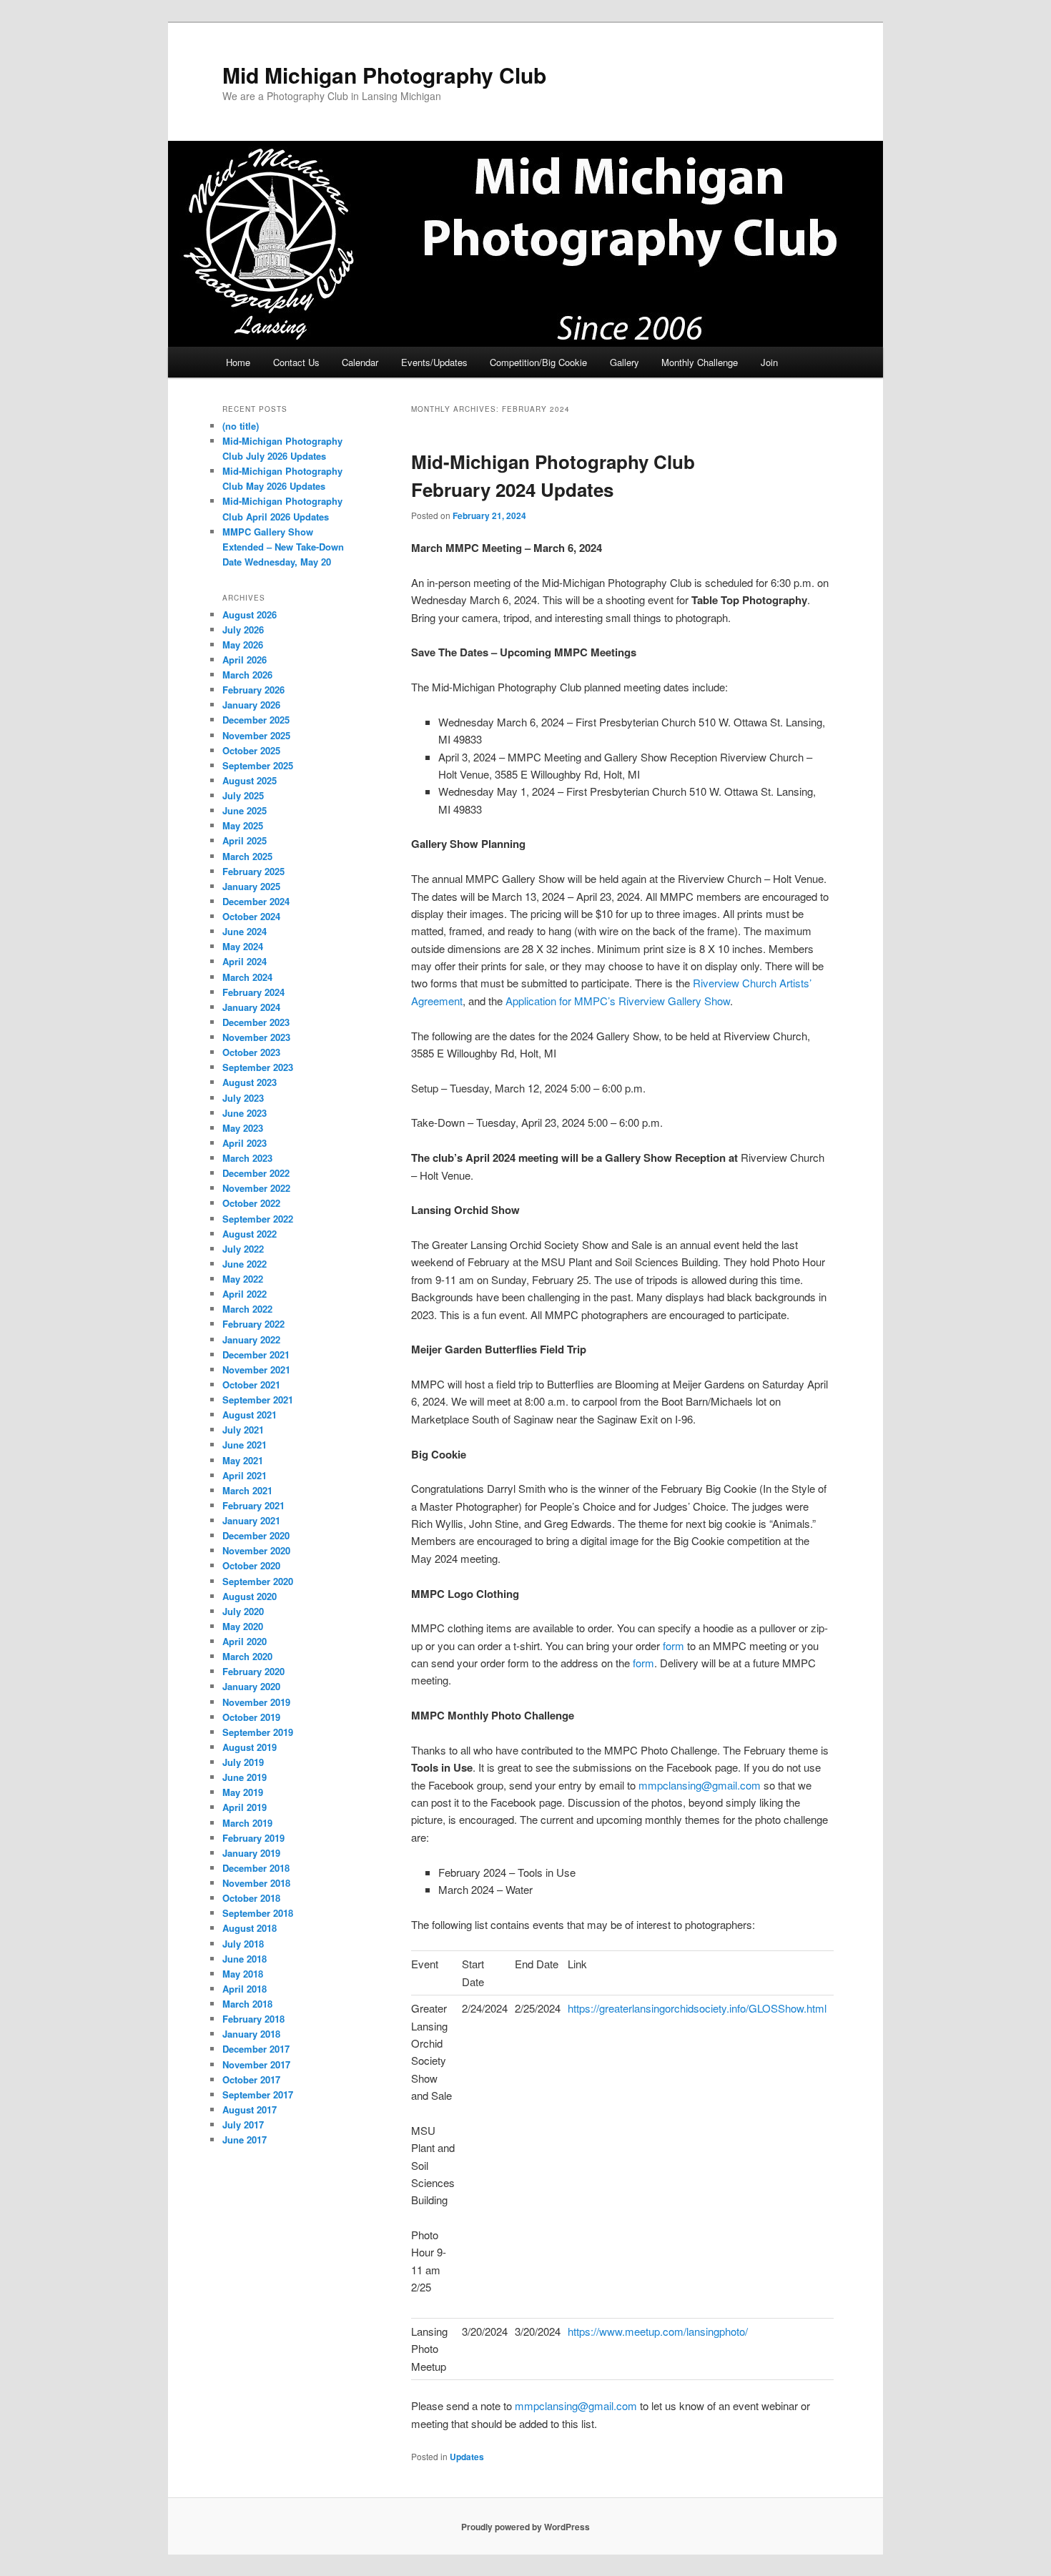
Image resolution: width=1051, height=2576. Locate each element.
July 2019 (243, 1762)
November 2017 (256, 2064)
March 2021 (247, 1490)
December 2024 (256, 901)
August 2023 (250, 1082)
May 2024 (243, 946)
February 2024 (253, 992)
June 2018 (245, 1959)
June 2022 (245, 1264)
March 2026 (247, 675)
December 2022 (256, 1173)
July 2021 (243, 1430)
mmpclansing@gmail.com (700, 1785)
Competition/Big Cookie (538, 362)
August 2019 (250, 1747)
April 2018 (245, 1989)
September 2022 (258, 1219)
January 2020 (251, 1686)
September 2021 (258, 1400)
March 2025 (247, 856)
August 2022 (250, 1234)
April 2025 (245, 840)
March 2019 (247, 1823)
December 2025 (256, 720)
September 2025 (258, 765)
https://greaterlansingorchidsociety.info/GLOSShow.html (697, 2008)
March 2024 (247, 977)
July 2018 (243, 1944)
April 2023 (245, 1143)
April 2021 (245, 1475)
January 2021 (251, 1520)
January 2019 (251, 1853)
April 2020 (245, 1641)
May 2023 (243, 1128)
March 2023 (247, 1158)
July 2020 (243, 1611)
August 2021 (250, 1415)
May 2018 (243, 1974)
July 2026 (243, 630)
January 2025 (251, 886)
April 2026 (245, 660)
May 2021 (243, 1460)
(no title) (241, 426)
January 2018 (251, 2034)
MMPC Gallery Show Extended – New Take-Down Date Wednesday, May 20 (283, 547)
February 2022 (253, 1324)
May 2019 (243, 1792)
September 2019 (258, 1732)
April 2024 (245, 961)
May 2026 (243, 645)
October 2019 (251, 1717)
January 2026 (251, 705)
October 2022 (251, 1203)
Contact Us (296, 362)
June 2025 (245, 810)
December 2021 (256, 1354)
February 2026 (253, 690)
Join (769, 362)
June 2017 (245, 2140)
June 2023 (245, 1113)
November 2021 (256, 1370)
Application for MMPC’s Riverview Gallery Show (618, 1001)
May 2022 (243, 1279)
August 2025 (250, 780)
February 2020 (253, 1671)
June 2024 (245, 931)
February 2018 (253, 2019)
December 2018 (256, 1868)
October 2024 (251, 916)
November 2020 (256, 1550)
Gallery (625, 362)
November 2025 (256, 735)
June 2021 (245, 1445)
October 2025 (251, 750)
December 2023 (256, 1022)
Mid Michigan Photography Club (384, 75)
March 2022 (247, 1309)
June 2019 (245, 1777)
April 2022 (245, 1294)
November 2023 (256, 1037)
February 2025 (253, 871)
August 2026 (250, 615)
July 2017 (243, 2125)
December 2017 (256, 2049)
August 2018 (250, 1928)
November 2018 (256, 1883)
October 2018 (251, 1898)
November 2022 (256, 1188)
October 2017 (251, 2079)
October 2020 (251, 1565)
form (673, 1645)
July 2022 (243, 1249)
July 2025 (243, 795)
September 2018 (258, 1913)
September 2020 (258, 1581)
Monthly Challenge (700, 362)
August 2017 (250, 2109)
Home (238, 362)
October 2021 (251, 1385)
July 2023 (243, 1098)
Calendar (360, 362)
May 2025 (243, 825)
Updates (467, 2457)
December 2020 (256, 1535)
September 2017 (258, 2094)
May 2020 (243, 1626)
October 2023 (251, 1052)
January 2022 (251, 1339)
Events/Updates (434, 362)
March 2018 (247, 2004)
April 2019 (245, 1807)
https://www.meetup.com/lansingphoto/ (658, 2331)
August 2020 (250, 1596)
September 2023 (258, 1067)
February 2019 (253, 1838)
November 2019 (256, 1702)
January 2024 (251, 1007)
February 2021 (253, 1505)
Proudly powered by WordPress (525, 2527)
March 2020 (247, 1656)
